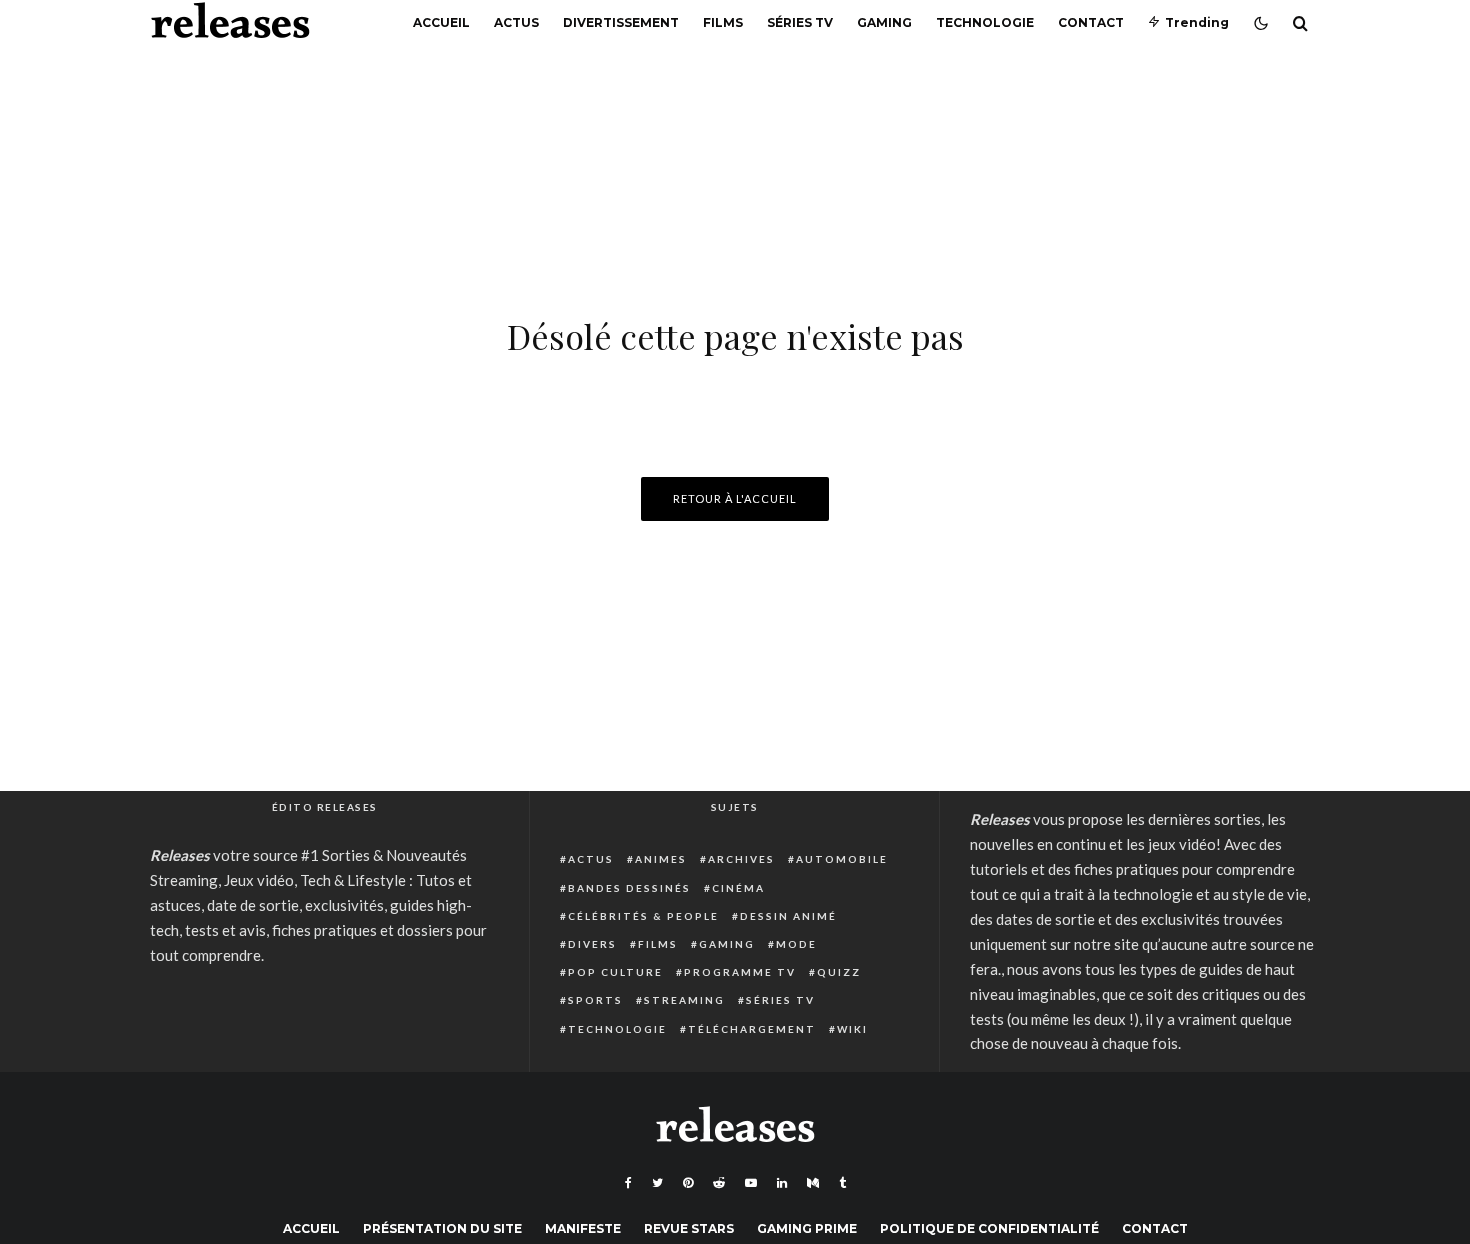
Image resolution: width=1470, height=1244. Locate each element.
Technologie (985, 22)
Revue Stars (689, 1228)
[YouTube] (751, 1183)
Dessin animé (788, 916)
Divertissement (621, 22)
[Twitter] (657, 1183)
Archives (741, 859)
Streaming (684, 1000)
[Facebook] (628, 1183)
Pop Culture (615, 972)
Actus (516, 22)
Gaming (884, 22)
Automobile (842, 859)
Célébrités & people (643, 916)
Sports (595, 1000)
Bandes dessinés (629, 888)
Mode (796, 944)
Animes (661, 859)
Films (723, 22)
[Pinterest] (688, 1183)
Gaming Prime (807, 1228)
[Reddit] (719, 1183)
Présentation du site (442, 1228)
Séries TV (800, 22)
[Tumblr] (842, 1183)
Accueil (441, 22)
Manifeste (583, 1228)
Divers (592, 944)
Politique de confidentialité (989, 1228)
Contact (1091, 22)
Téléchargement (752, 1029)
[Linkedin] (782, 1183)
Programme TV (740, 972)
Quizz (839, 972)
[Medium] (813, 1183)
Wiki (852, 1029)
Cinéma (738, 888)
